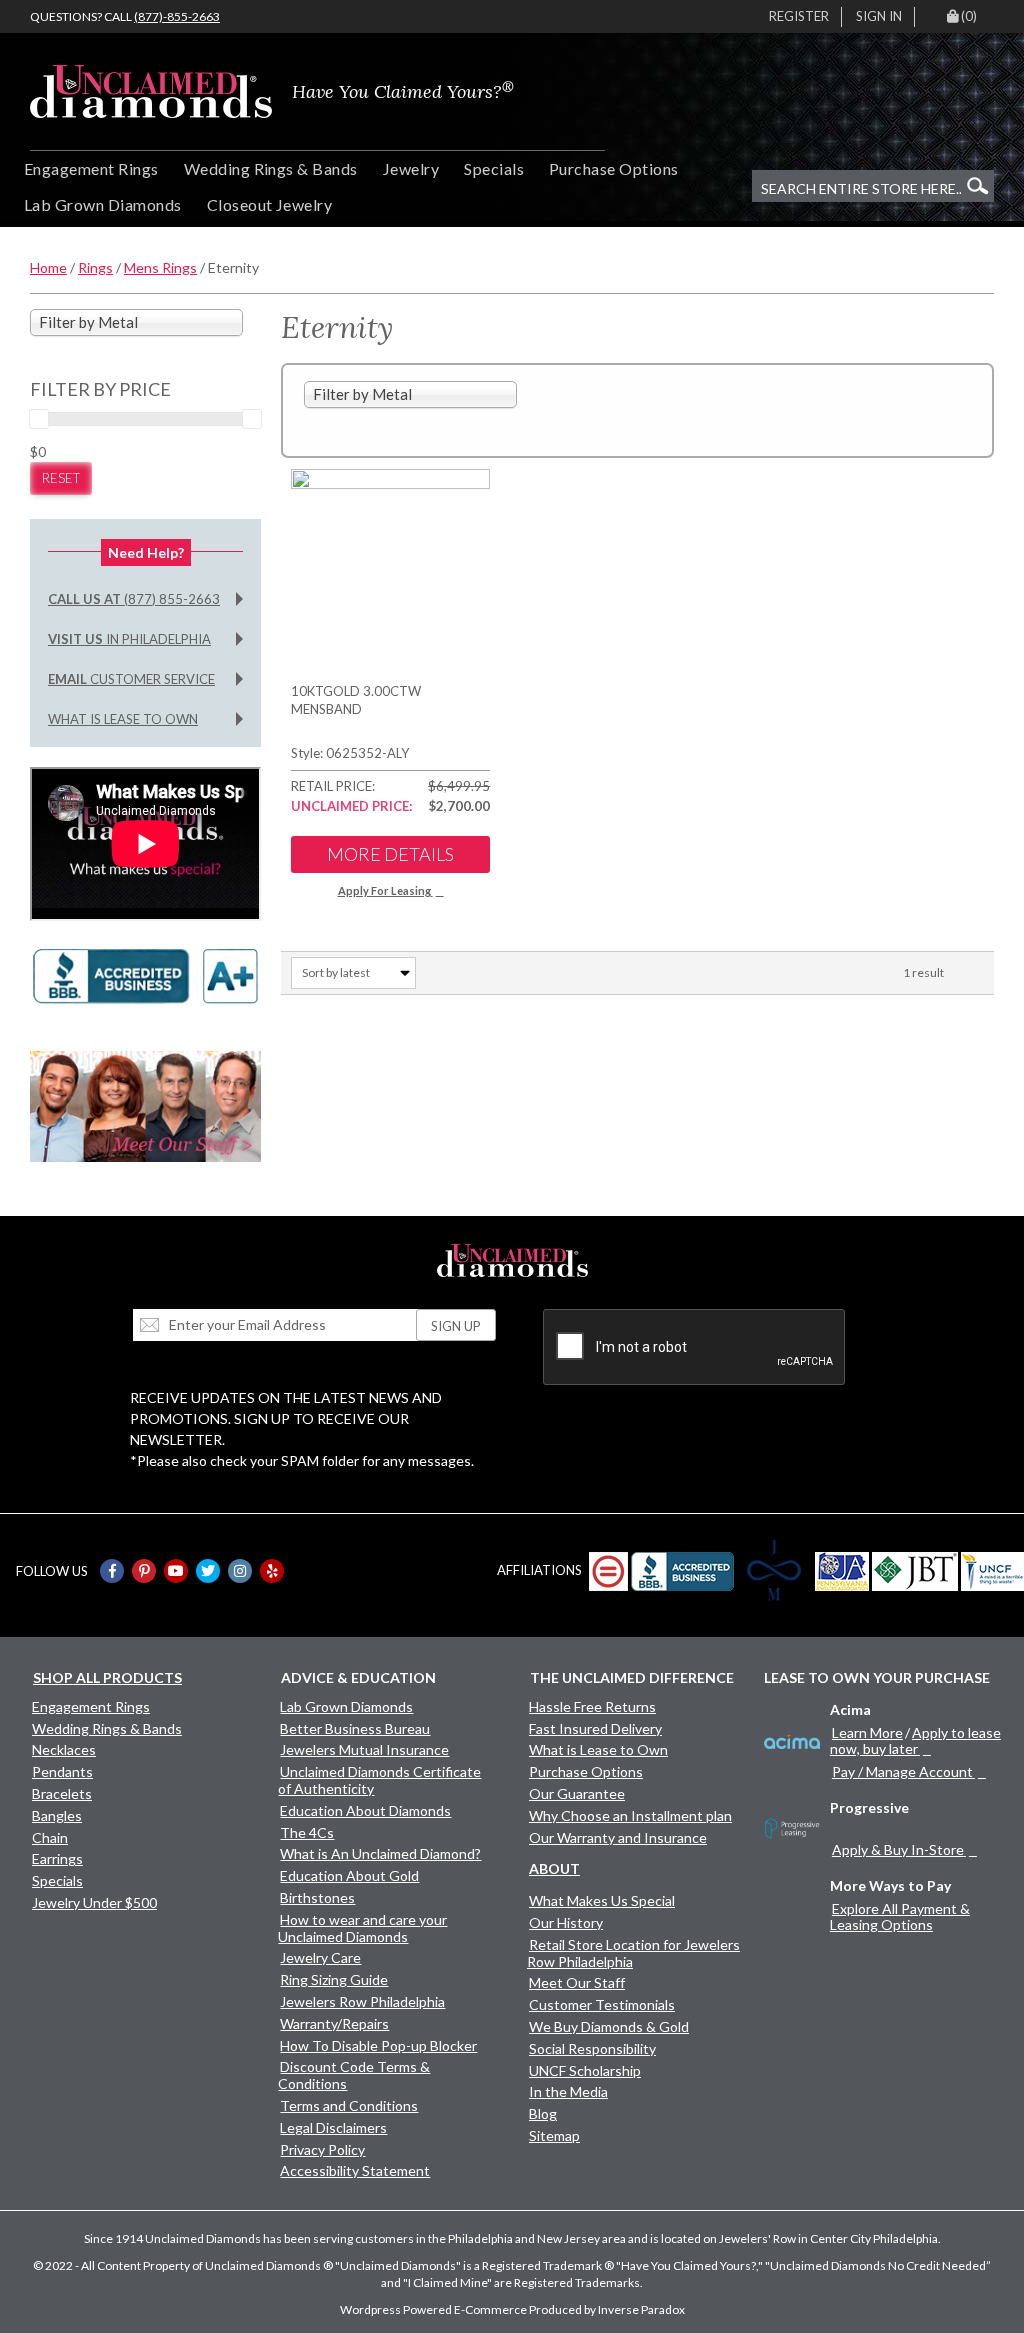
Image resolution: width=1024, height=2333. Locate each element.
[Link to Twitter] (208, 1571)
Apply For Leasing (384, 890)
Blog (543, 2113)
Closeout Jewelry (270, 204)
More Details (390, 854)
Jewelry (411, 168)
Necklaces (64, 1749)
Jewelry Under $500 (94, 1902)
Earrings (57, 1858)
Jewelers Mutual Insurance (364, 1749)
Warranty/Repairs (334, 2023)
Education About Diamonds (365, 1810)
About (554, 1868)
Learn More (867, 1732)
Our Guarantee (577, 1793)
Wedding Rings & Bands (271, 168)
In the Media (568, 2091)
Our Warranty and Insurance (618, 1837)
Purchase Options (614, 168)
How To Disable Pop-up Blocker (378, 2045)
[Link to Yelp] (272, 1571)
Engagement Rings (91, 168)
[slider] (39, 419)
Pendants (62, 1771)
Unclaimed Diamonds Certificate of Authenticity (379, 1780)
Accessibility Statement (355, 2170)
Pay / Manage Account (902, 1771)
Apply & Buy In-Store (898, 1849)
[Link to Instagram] (240, 1571)
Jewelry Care (320, 1957)
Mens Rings (160, 267)
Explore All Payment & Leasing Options (900, 1916)
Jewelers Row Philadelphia (362, 2001)
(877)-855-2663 (177, 16)
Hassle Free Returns (592, 1706)
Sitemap (554, 2135)
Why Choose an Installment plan (630, 1815)
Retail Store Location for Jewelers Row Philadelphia (633, 1953)
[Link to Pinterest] (144, 1571)
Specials (494, 168)
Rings (95, 267)
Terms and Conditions (349, 2105)
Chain (50, 1837)
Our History (566, 1922)
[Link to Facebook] (112, 1571)
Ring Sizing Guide (334, 1979)
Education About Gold (349, 1875)
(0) (969, 16)
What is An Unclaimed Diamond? (380, 1853)
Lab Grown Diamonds (103, 204)
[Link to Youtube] (176, 1571)
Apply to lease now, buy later (915, 1740)
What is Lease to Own (123, 719)
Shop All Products (107, 1677)
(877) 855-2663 (134, 599)
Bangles (57, 1815)
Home (48, 267)
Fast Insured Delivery (595, 1728)
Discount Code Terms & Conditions (354, 2075)
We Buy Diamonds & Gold (609, 2026)
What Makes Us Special (602, 1900)
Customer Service (131, 679)
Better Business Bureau (355, 1728)
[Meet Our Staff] (145, 1104)
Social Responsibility (592, 2048)
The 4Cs (307, 1832)
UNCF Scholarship (585, 2070)
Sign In (879, 16)
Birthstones (317, 1897)
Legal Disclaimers (333, 2127)
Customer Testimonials (602, 2004)
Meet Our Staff (577, 1982)
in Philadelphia (129, 639)
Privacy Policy (322, 2149)
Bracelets (62, 1793)
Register (799, 16)
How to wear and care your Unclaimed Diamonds (362, 1928)
